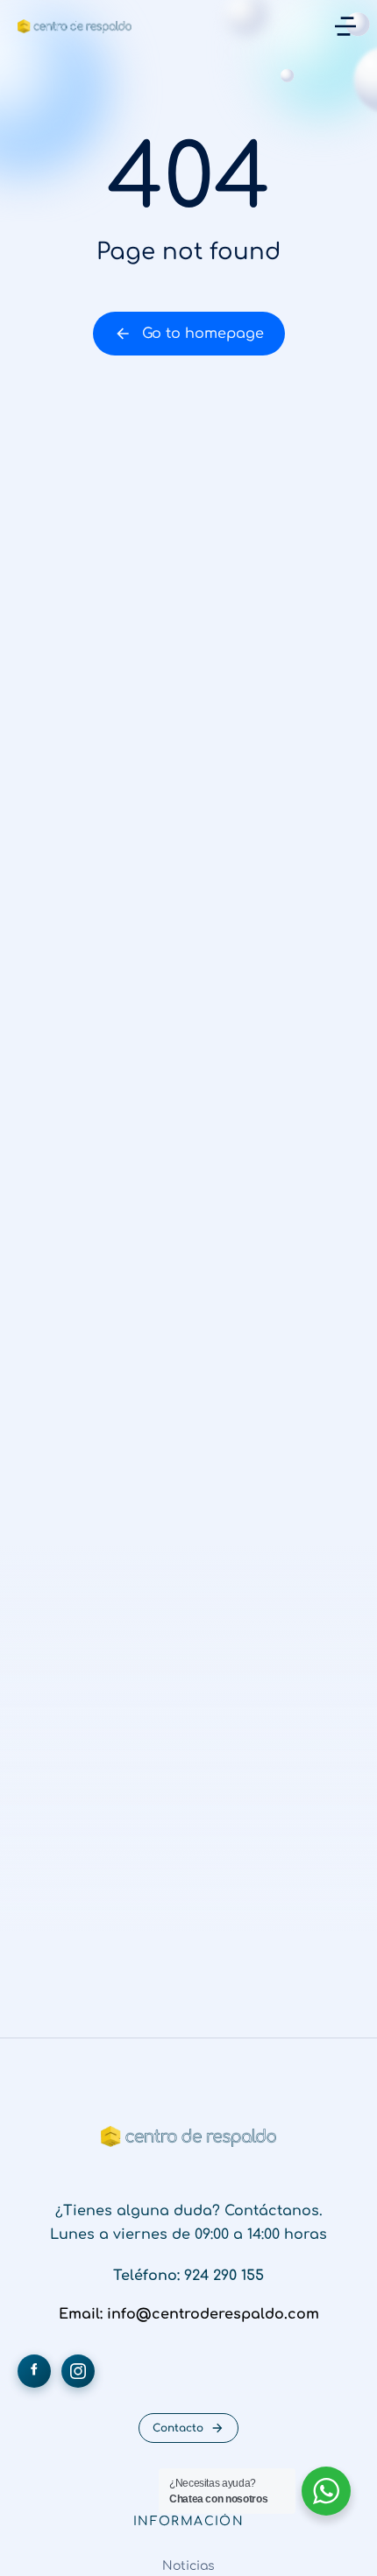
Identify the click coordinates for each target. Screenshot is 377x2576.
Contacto (178, 2428)
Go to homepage (203, 334)
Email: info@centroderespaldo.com (189, 2314)
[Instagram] (78, 2371)
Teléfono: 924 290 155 (188, 2276)
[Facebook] (34, 2371)
